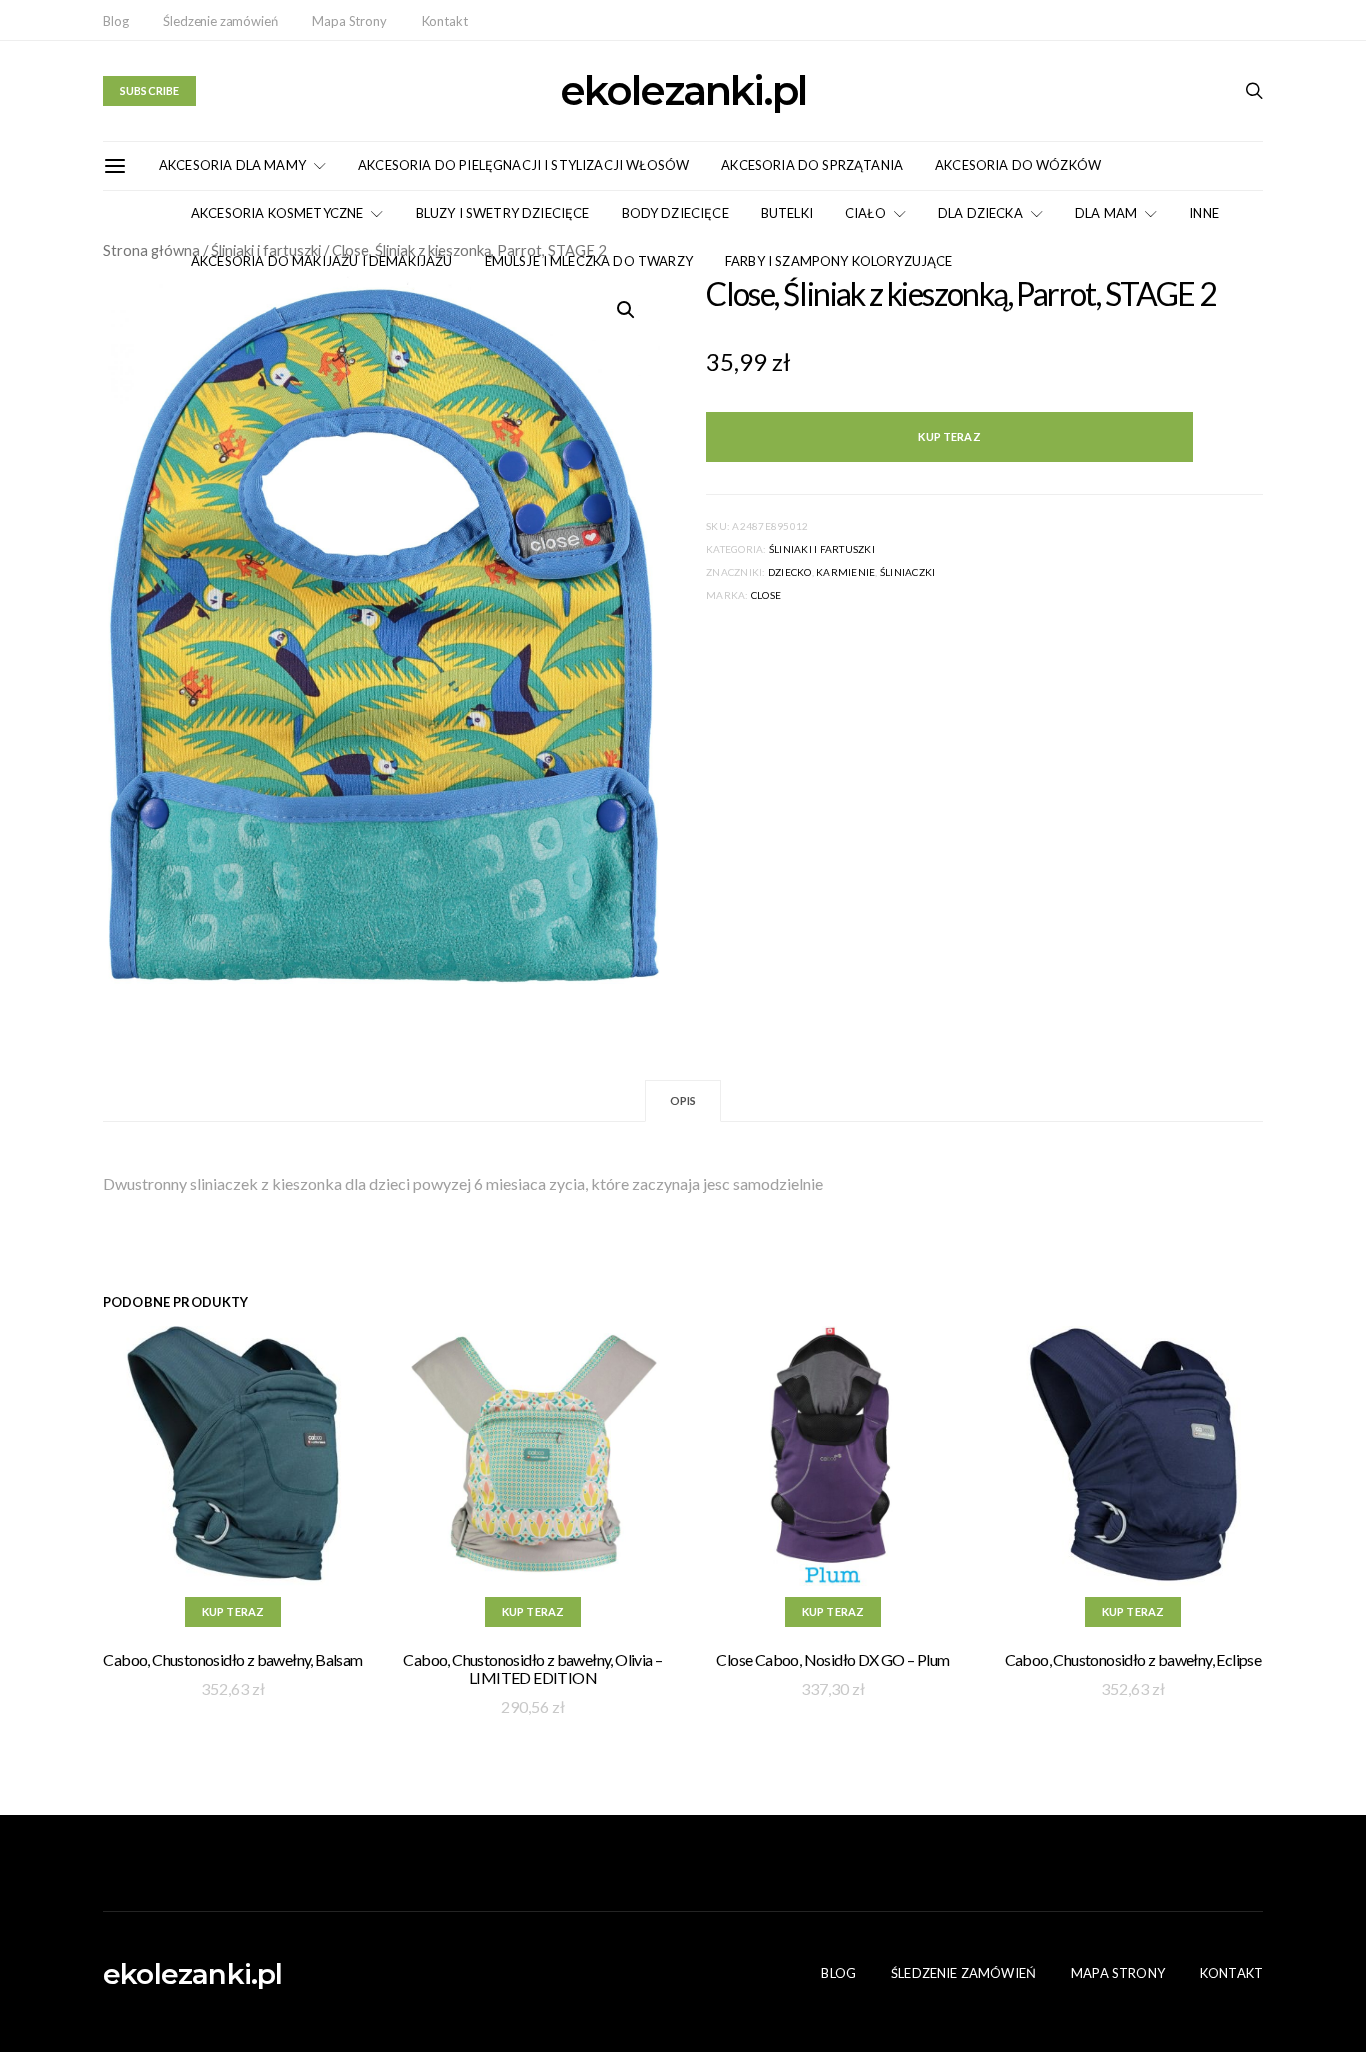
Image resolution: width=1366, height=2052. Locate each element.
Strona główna (151, 250)
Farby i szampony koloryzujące (839, 261)
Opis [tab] (683, 1100)
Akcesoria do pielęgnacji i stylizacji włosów (523, 165)
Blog (115, 21)
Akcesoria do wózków (1018, 165)
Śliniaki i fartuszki (822, 549)
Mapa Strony (349, 21)
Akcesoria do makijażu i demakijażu (322, 261)
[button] (626, 310)
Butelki (787, 213)
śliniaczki (908, 572)
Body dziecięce (675, 213)
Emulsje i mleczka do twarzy (589, 261)
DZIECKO (790, 572)
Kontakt (445, 21)
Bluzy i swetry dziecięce (503, 213)
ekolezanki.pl (683, 91)
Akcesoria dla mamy (232, 165)
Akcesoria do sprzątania (812, 165)
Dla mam (1106, 213)
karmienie (845, 572)
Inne (1204, 213)
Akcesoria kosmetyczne (277, 213)
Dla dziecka (980, 213)
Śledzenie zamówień (220, 21)
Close (766, 595)
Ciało (865, 213)
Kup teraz (949, 436)
